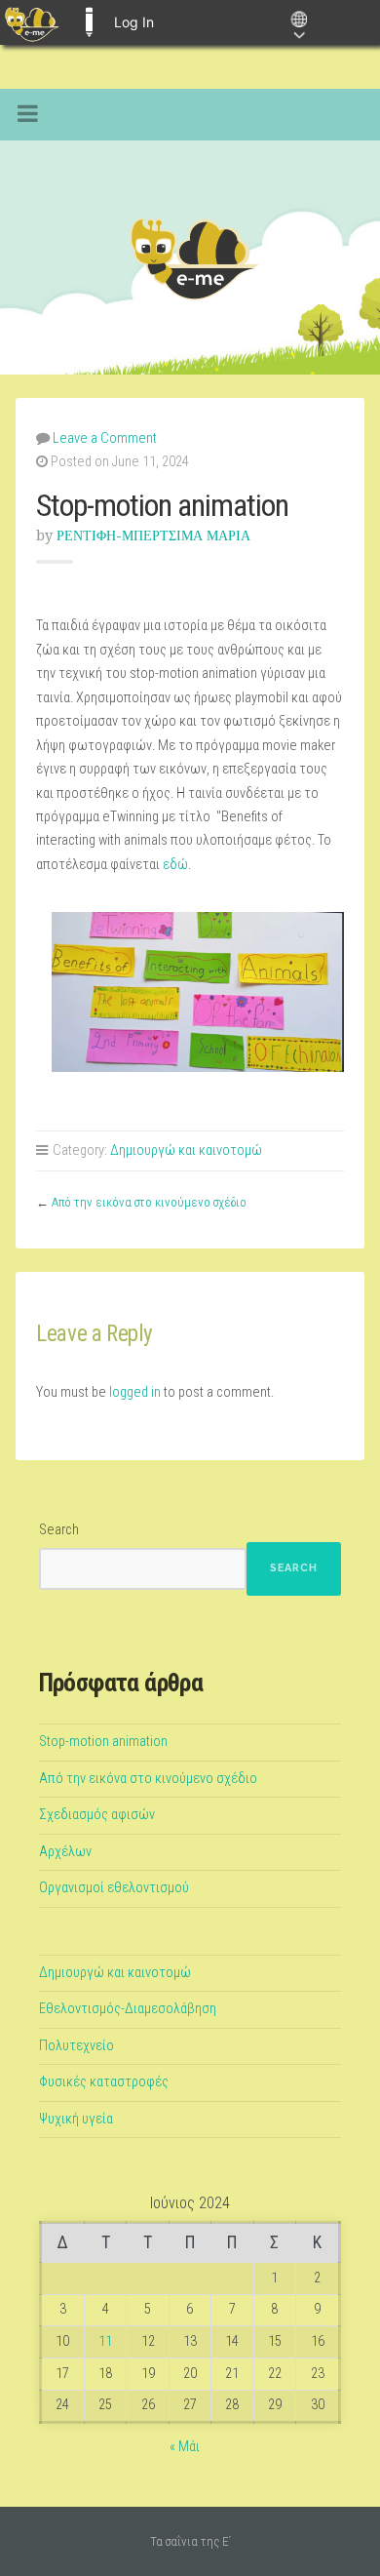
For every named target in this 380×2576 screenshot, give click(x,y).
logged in (135, 1392)
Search (59, 1530)
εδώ (175, 865)
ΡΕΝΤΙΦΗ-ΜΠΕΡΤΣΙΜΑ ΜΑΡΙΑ (153, 535)
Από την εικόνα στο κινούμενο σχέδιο (149, 1202)
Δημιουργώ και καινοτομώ (186, 1150)
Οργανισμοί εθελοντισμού (114, 1888)
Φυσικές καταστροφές (104, 2082)
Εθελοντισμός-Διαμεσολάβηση (128, 2009)
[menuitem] (32, 22)
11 (105, 2341)
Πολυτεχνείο (76, 2046)
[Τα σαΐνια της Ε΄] (190, 258)
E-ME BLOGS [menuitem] (89, 22)
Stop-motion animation (103, 1742)
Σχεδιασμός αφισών (97, 1815)
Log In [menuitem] (134, 22)
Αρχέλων (65, 1852)
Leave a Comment (105, 438)
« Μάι (185, 2447)
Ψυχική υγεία (76, 2119)
